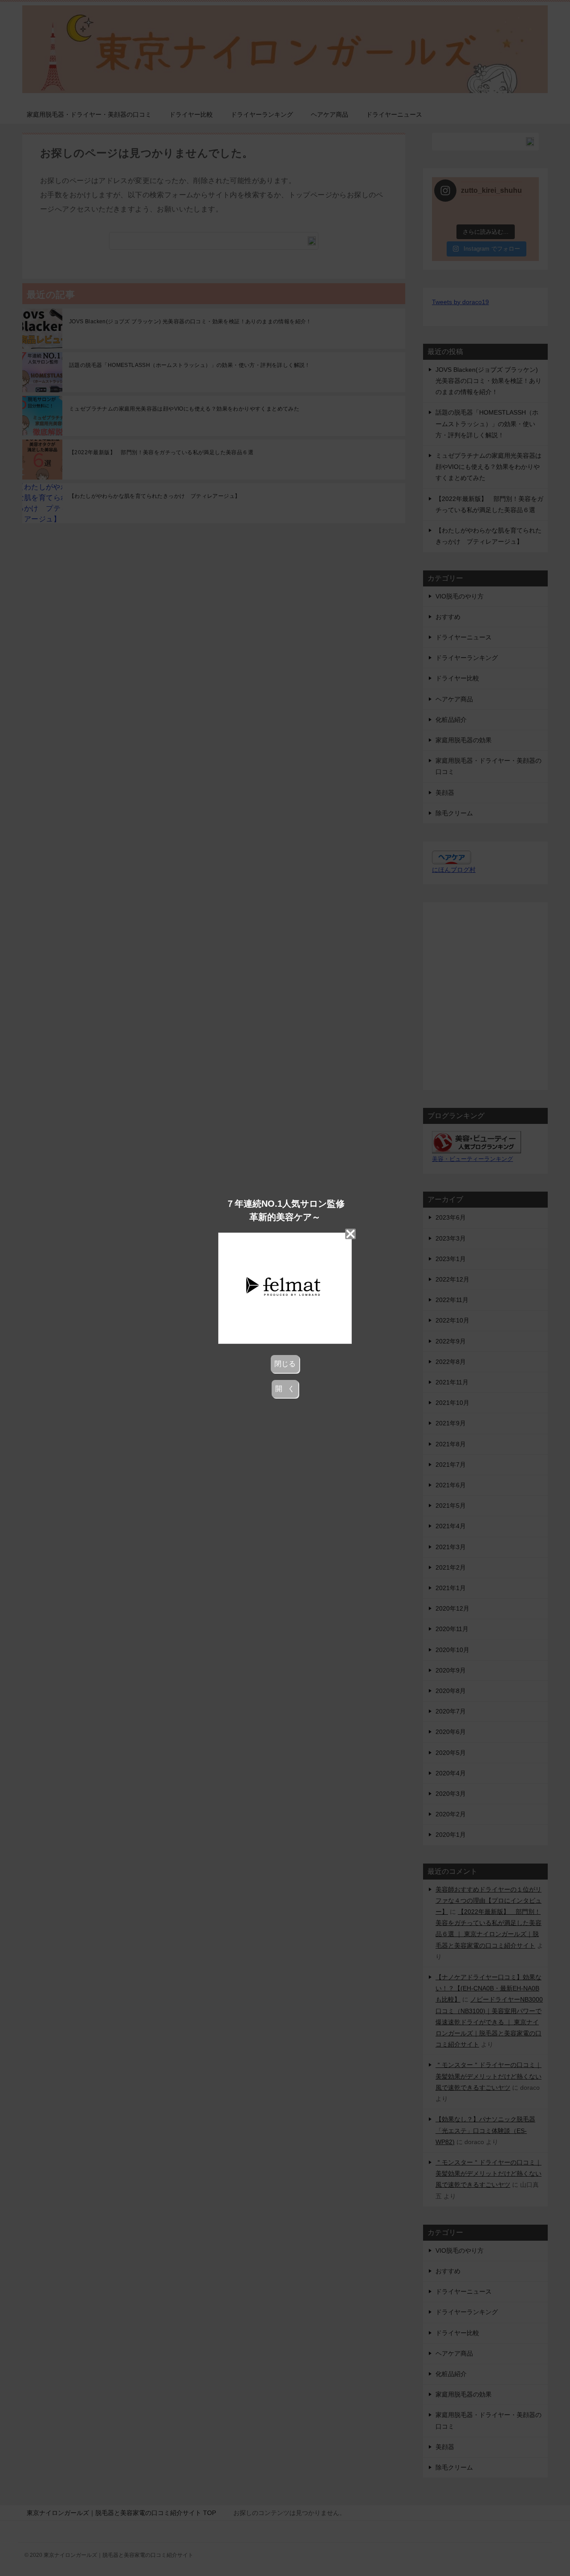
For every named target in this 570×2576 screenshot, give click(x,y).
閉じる (285, 1364)
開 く (285, 1389)
